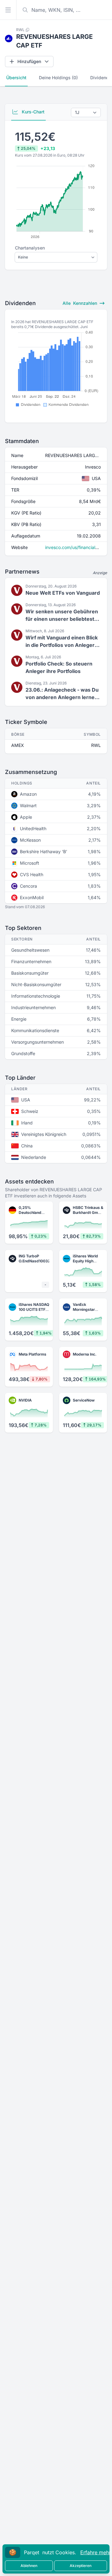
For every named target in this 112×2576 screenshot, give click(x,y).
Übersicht (16, 78)
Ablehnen (29, 2566)
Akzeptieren (81, 2566)
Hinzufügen (29, 61)
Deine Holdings (58, 78)
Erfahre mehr (96, 2552)
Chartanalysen (30, 248)
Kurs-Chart (33, 112)
